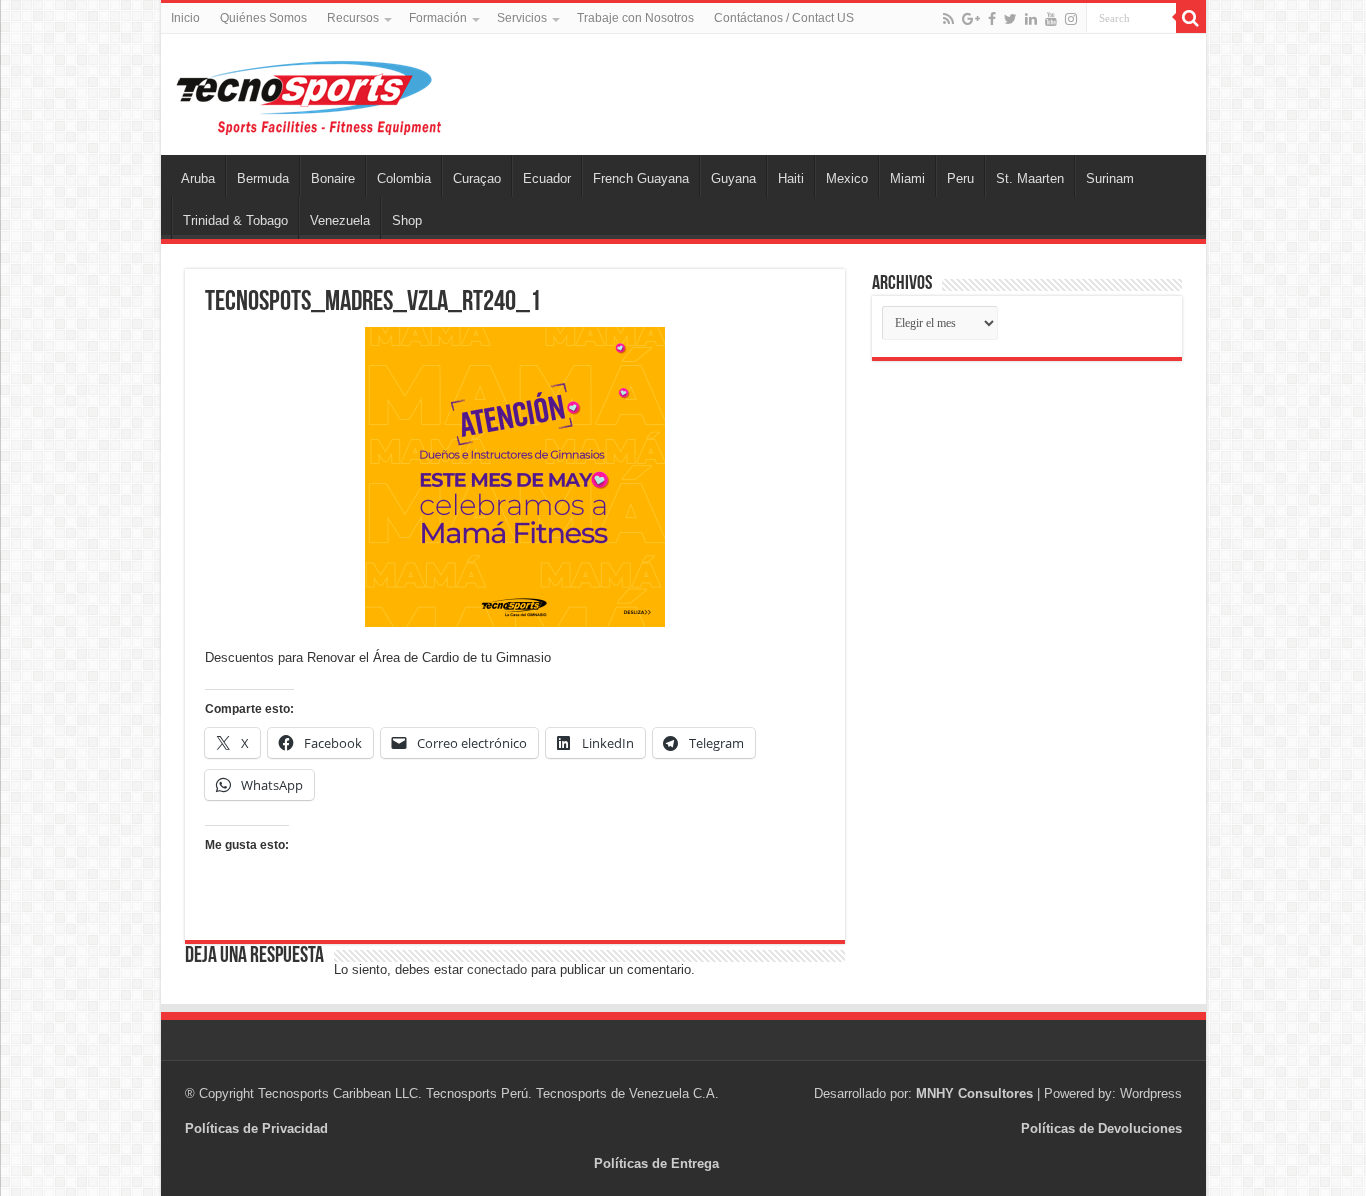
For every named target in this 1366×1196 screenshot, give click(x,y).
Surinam (1110, 178)
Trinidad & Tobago (235, 220)
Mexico (847, 178)
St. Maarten (1030, 178)
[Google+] (971, 19)
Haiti (791, 178)
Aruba (198, 178)
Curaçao (477, 178)
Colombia (404, 178)
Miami (907, 178)
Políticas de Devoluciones (1101, 1128)
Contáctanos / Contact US (784, 18)
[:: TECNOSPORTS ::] (308, 97)
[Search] (1191, 18)
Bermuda (263, 178)
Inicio (185, 18)
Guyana (733, 178)
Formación (438, 18)
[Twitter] (1010, 19)
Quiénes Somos (263, 18)
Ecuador (547, 178)
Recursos (353, 18)
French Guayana (641, 178)
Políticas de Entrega (656, 1163)
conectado (497, 969)
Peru (960, 178)
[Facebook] (992, 19)
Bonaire (333, 178)
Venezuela (340, 220)
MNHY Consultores (974, 1093)
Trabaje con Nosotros (635, 18)
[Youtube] (1051, 19)
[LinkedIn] (1031, 19)
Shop (407, 220)
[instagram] (1071, 19)
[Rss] (948, 19)
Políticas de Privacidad (256, 1128)
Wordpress (1151, 1093)
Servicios (522, 18)
